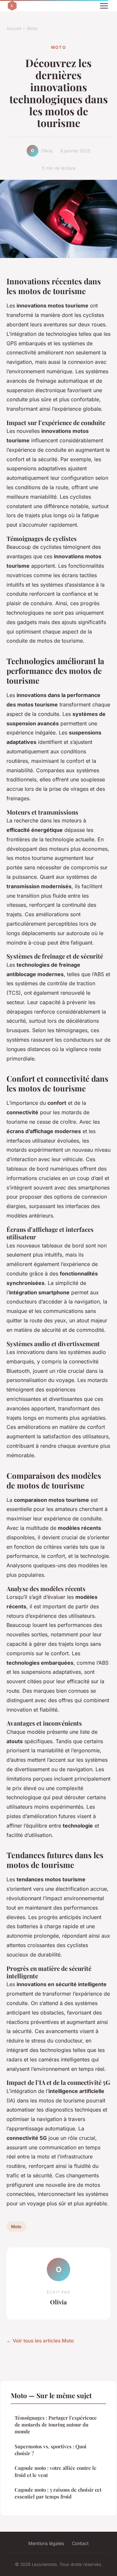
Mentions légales (46, 2543)
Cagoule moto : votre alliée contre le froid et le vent (56, 2471)
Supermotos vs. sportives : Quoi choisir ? (51, 2450)
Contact (80, 2543)
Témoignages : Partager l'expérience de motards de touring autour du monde (56, 2425)
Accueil (14, 28)
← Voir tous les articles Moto (40, 2341)
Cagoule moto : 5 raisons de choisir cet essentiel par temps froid (58, 2493)
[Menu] (104, 6)
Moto (32, 28)
